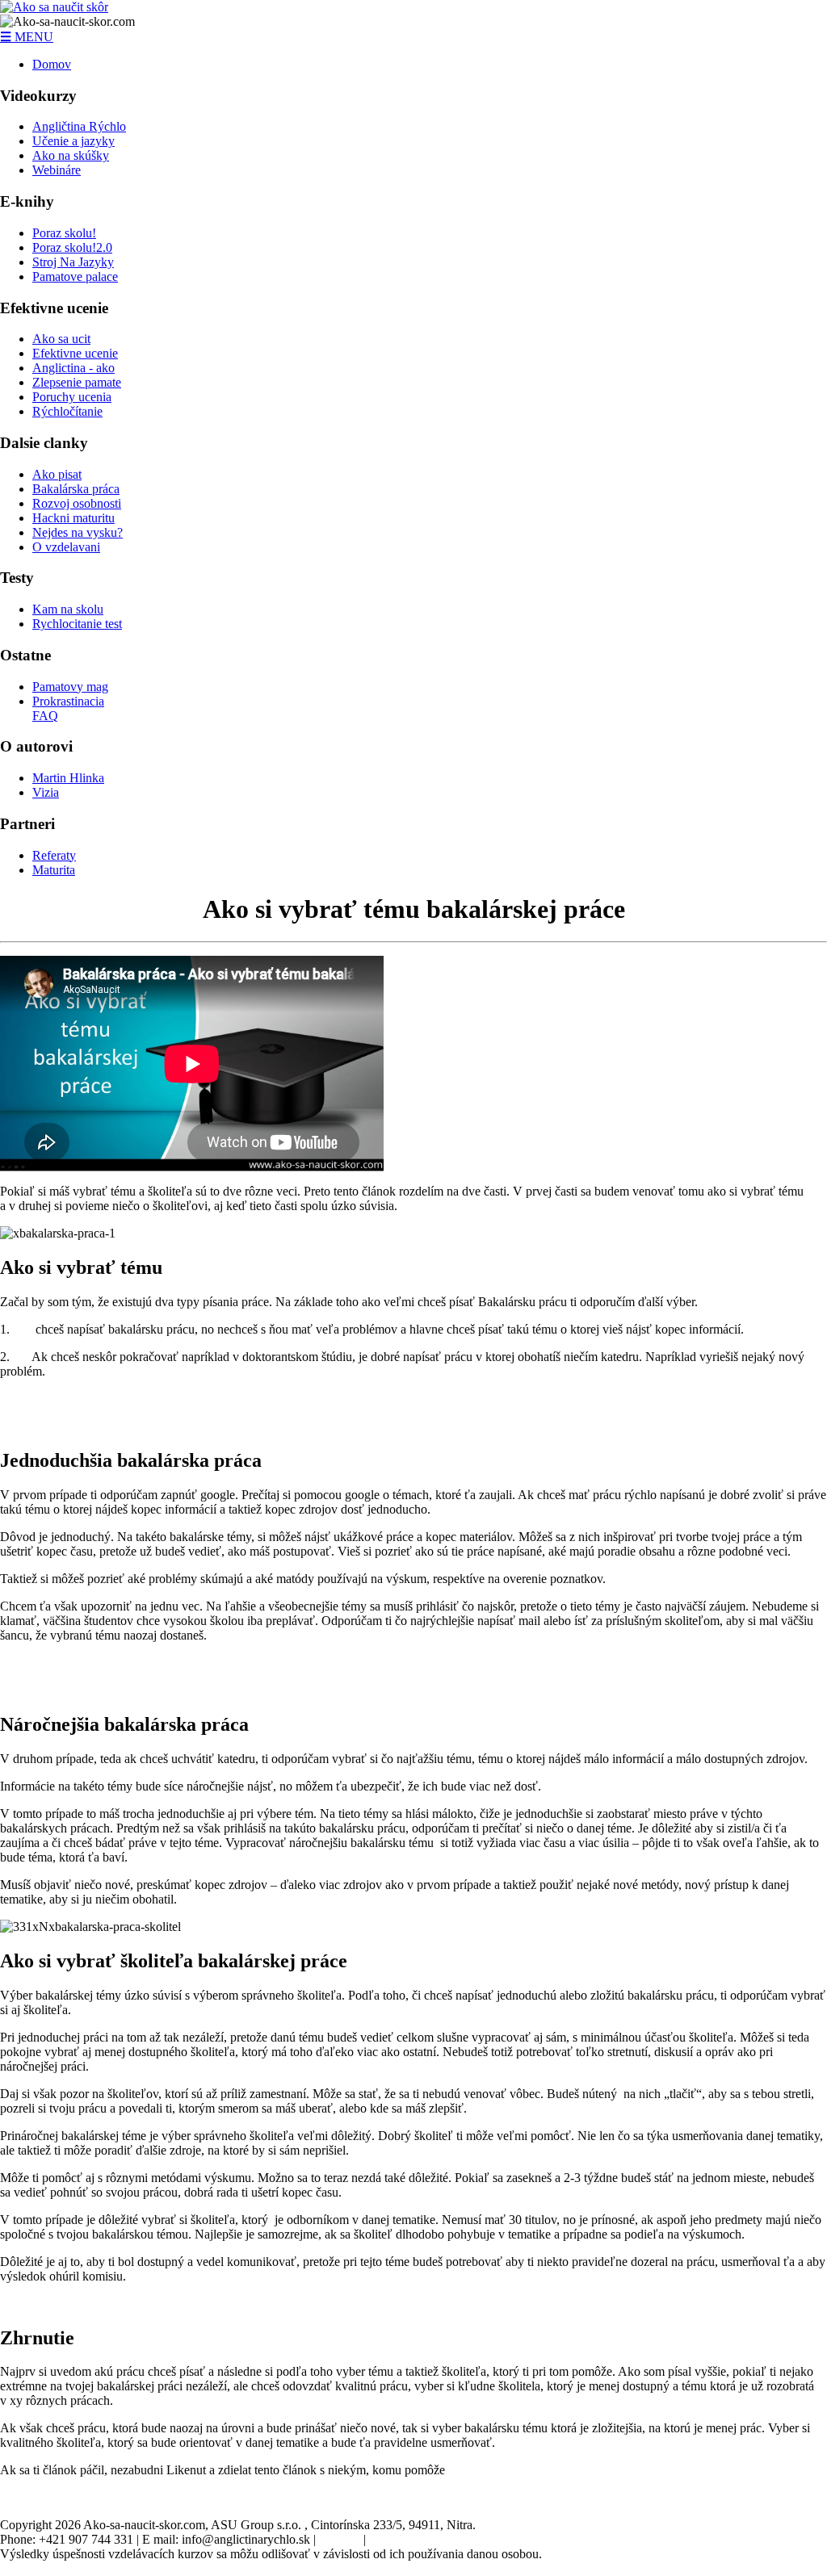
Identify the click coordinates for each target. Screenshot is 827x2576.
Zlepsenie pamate (77, 382)
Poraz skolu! (64, 233)
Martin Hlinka (68, 778)
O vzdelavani (66, 547)
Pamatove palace (75, 276)
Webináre (57, 170)
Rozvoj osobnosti (77, 503)
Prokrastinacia (68, 701)
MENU (27, 37)
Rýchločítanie (67, 411)
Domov (52, 64)
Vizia (46, 792)
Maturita (54, 870)
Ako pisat (57, 474)
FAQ (45, 716)
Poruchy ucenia (72, 397)
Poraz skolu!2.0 (72, 247)
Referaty (54, 855)
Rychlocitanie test (77, 624)
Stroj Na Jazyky (73, 262)
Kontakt (340, 2539)
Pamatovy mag (70, 687)
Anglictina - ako (73, 368)
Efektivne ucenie (75, 353)
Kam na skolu (68, 609)
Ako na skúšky (71, 155)
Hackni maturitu (73, 518)
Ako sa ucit (61, 339)
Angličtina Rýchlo (79, 126)
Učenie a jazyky (73, 141)
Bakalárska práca (76, 489)
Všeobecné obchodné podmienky (454, 2539)
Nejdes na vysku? (78, 532)
